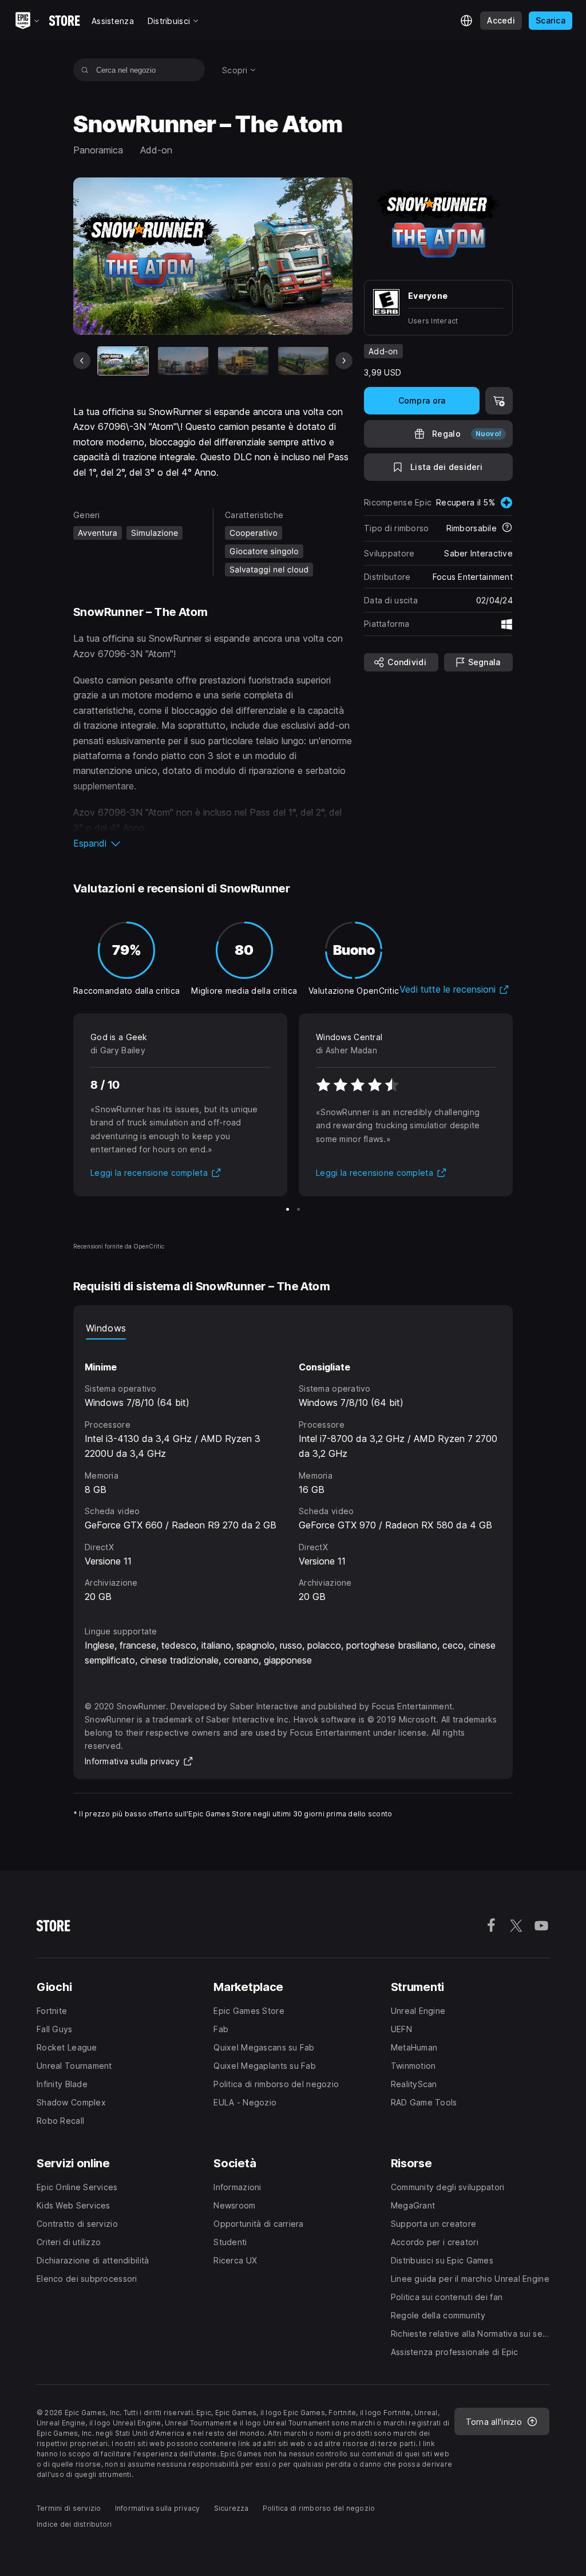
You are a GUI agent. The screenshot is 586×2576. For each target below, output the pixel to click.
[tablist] (293, 1328)
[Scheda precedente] (82, 361)
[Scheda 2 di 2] (298, 1209)
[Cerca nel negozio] (85, 70)
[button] (213, 843)
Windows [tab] (106, 1328)
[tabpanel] (293, 1472)
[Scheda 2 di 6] (183, 361)
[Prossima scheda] (344, 361)
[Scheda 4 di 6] (303, 361)
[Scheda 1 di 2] (288, 1209)
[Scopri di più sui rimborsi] (507, 528)
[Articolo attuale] (123, 361)
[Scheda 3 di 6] (243, 361)
